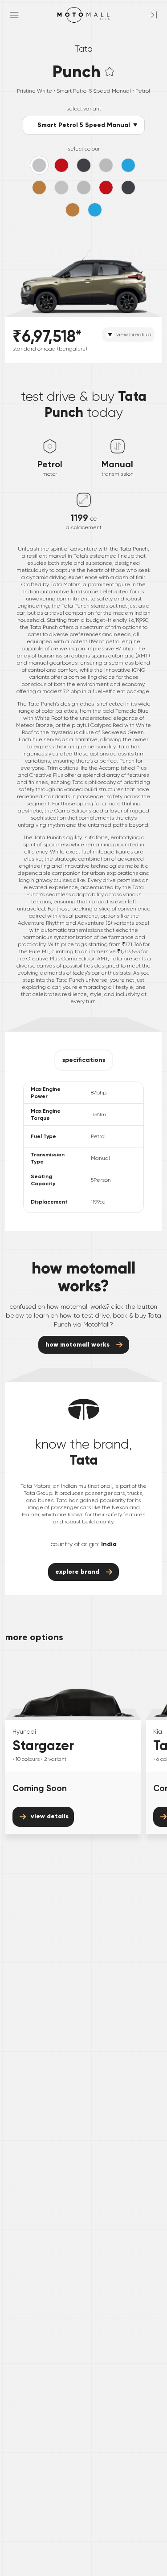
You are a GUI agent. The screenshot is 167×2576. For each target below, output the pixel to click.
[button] (110, 71)
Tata (84, 49)
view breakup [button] (134, 335)
